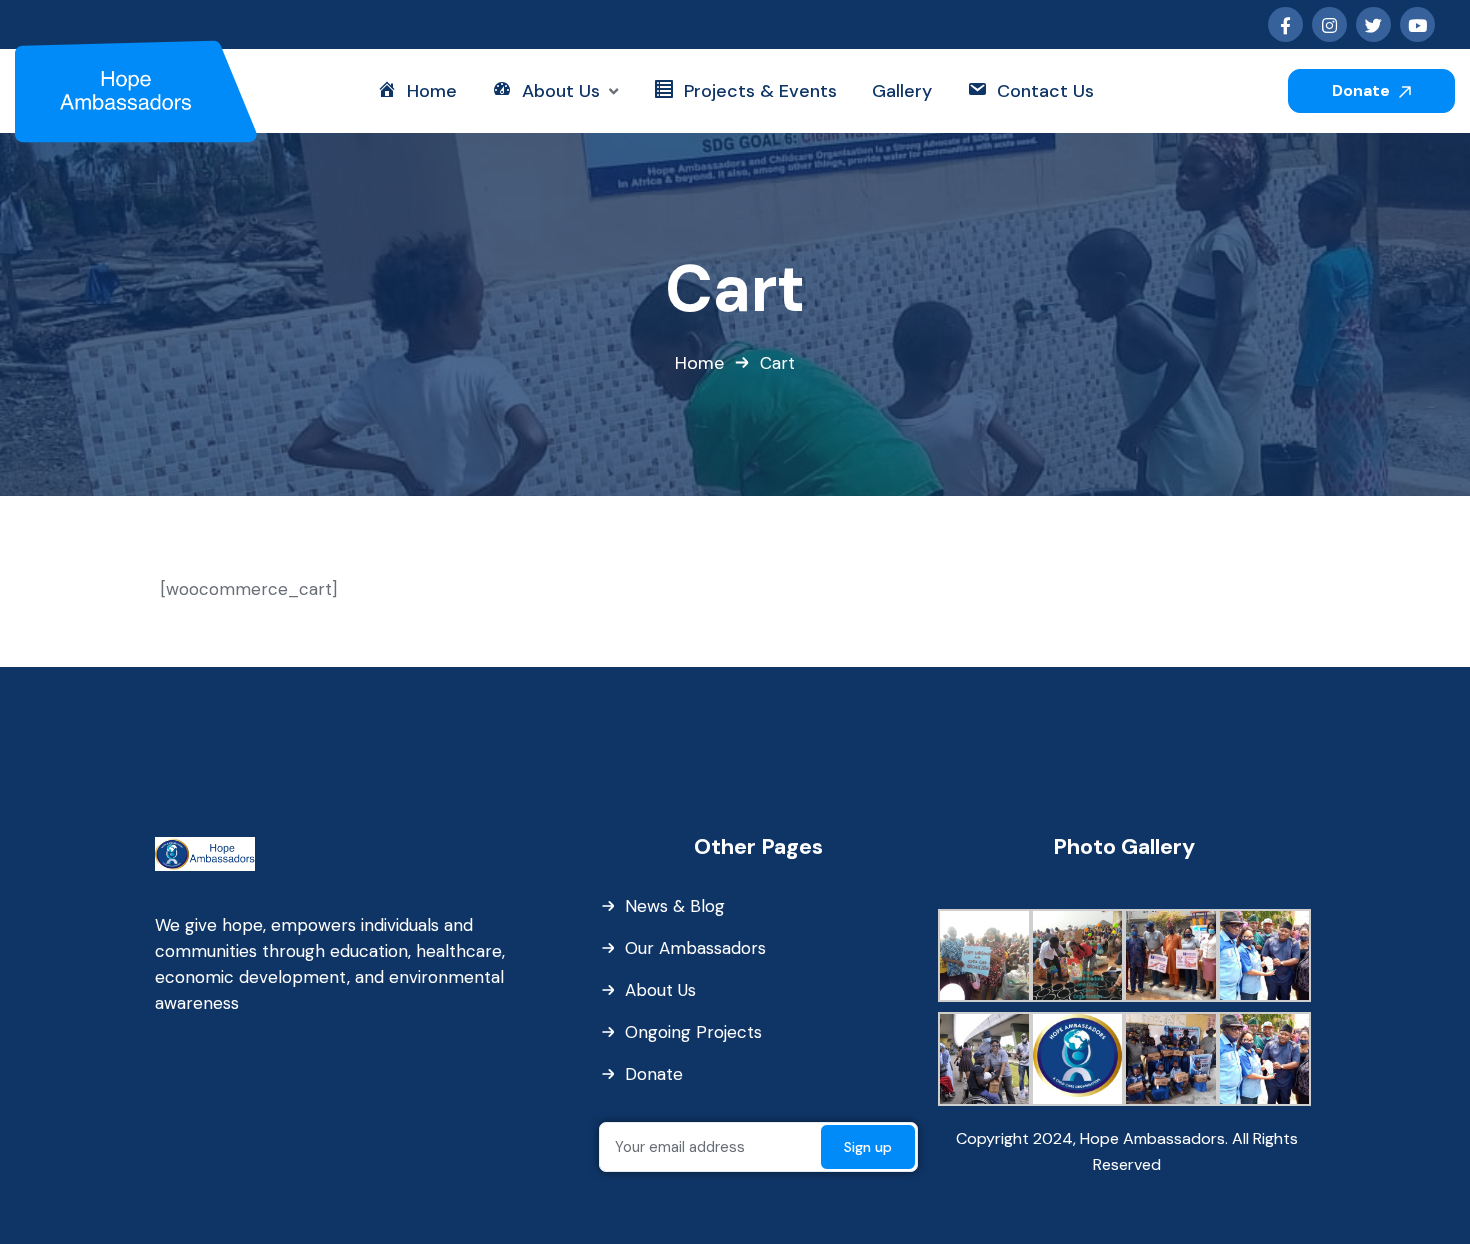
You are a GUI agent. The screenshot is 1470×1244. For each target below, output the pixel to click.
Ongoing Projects (693, 1032)
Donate (1363, 90)
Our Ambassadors (695, 948)
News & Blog (675, 906)
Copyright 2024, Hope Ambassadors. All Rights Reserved (1127, 1151)
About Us (660, 990)
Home (699, 363)
